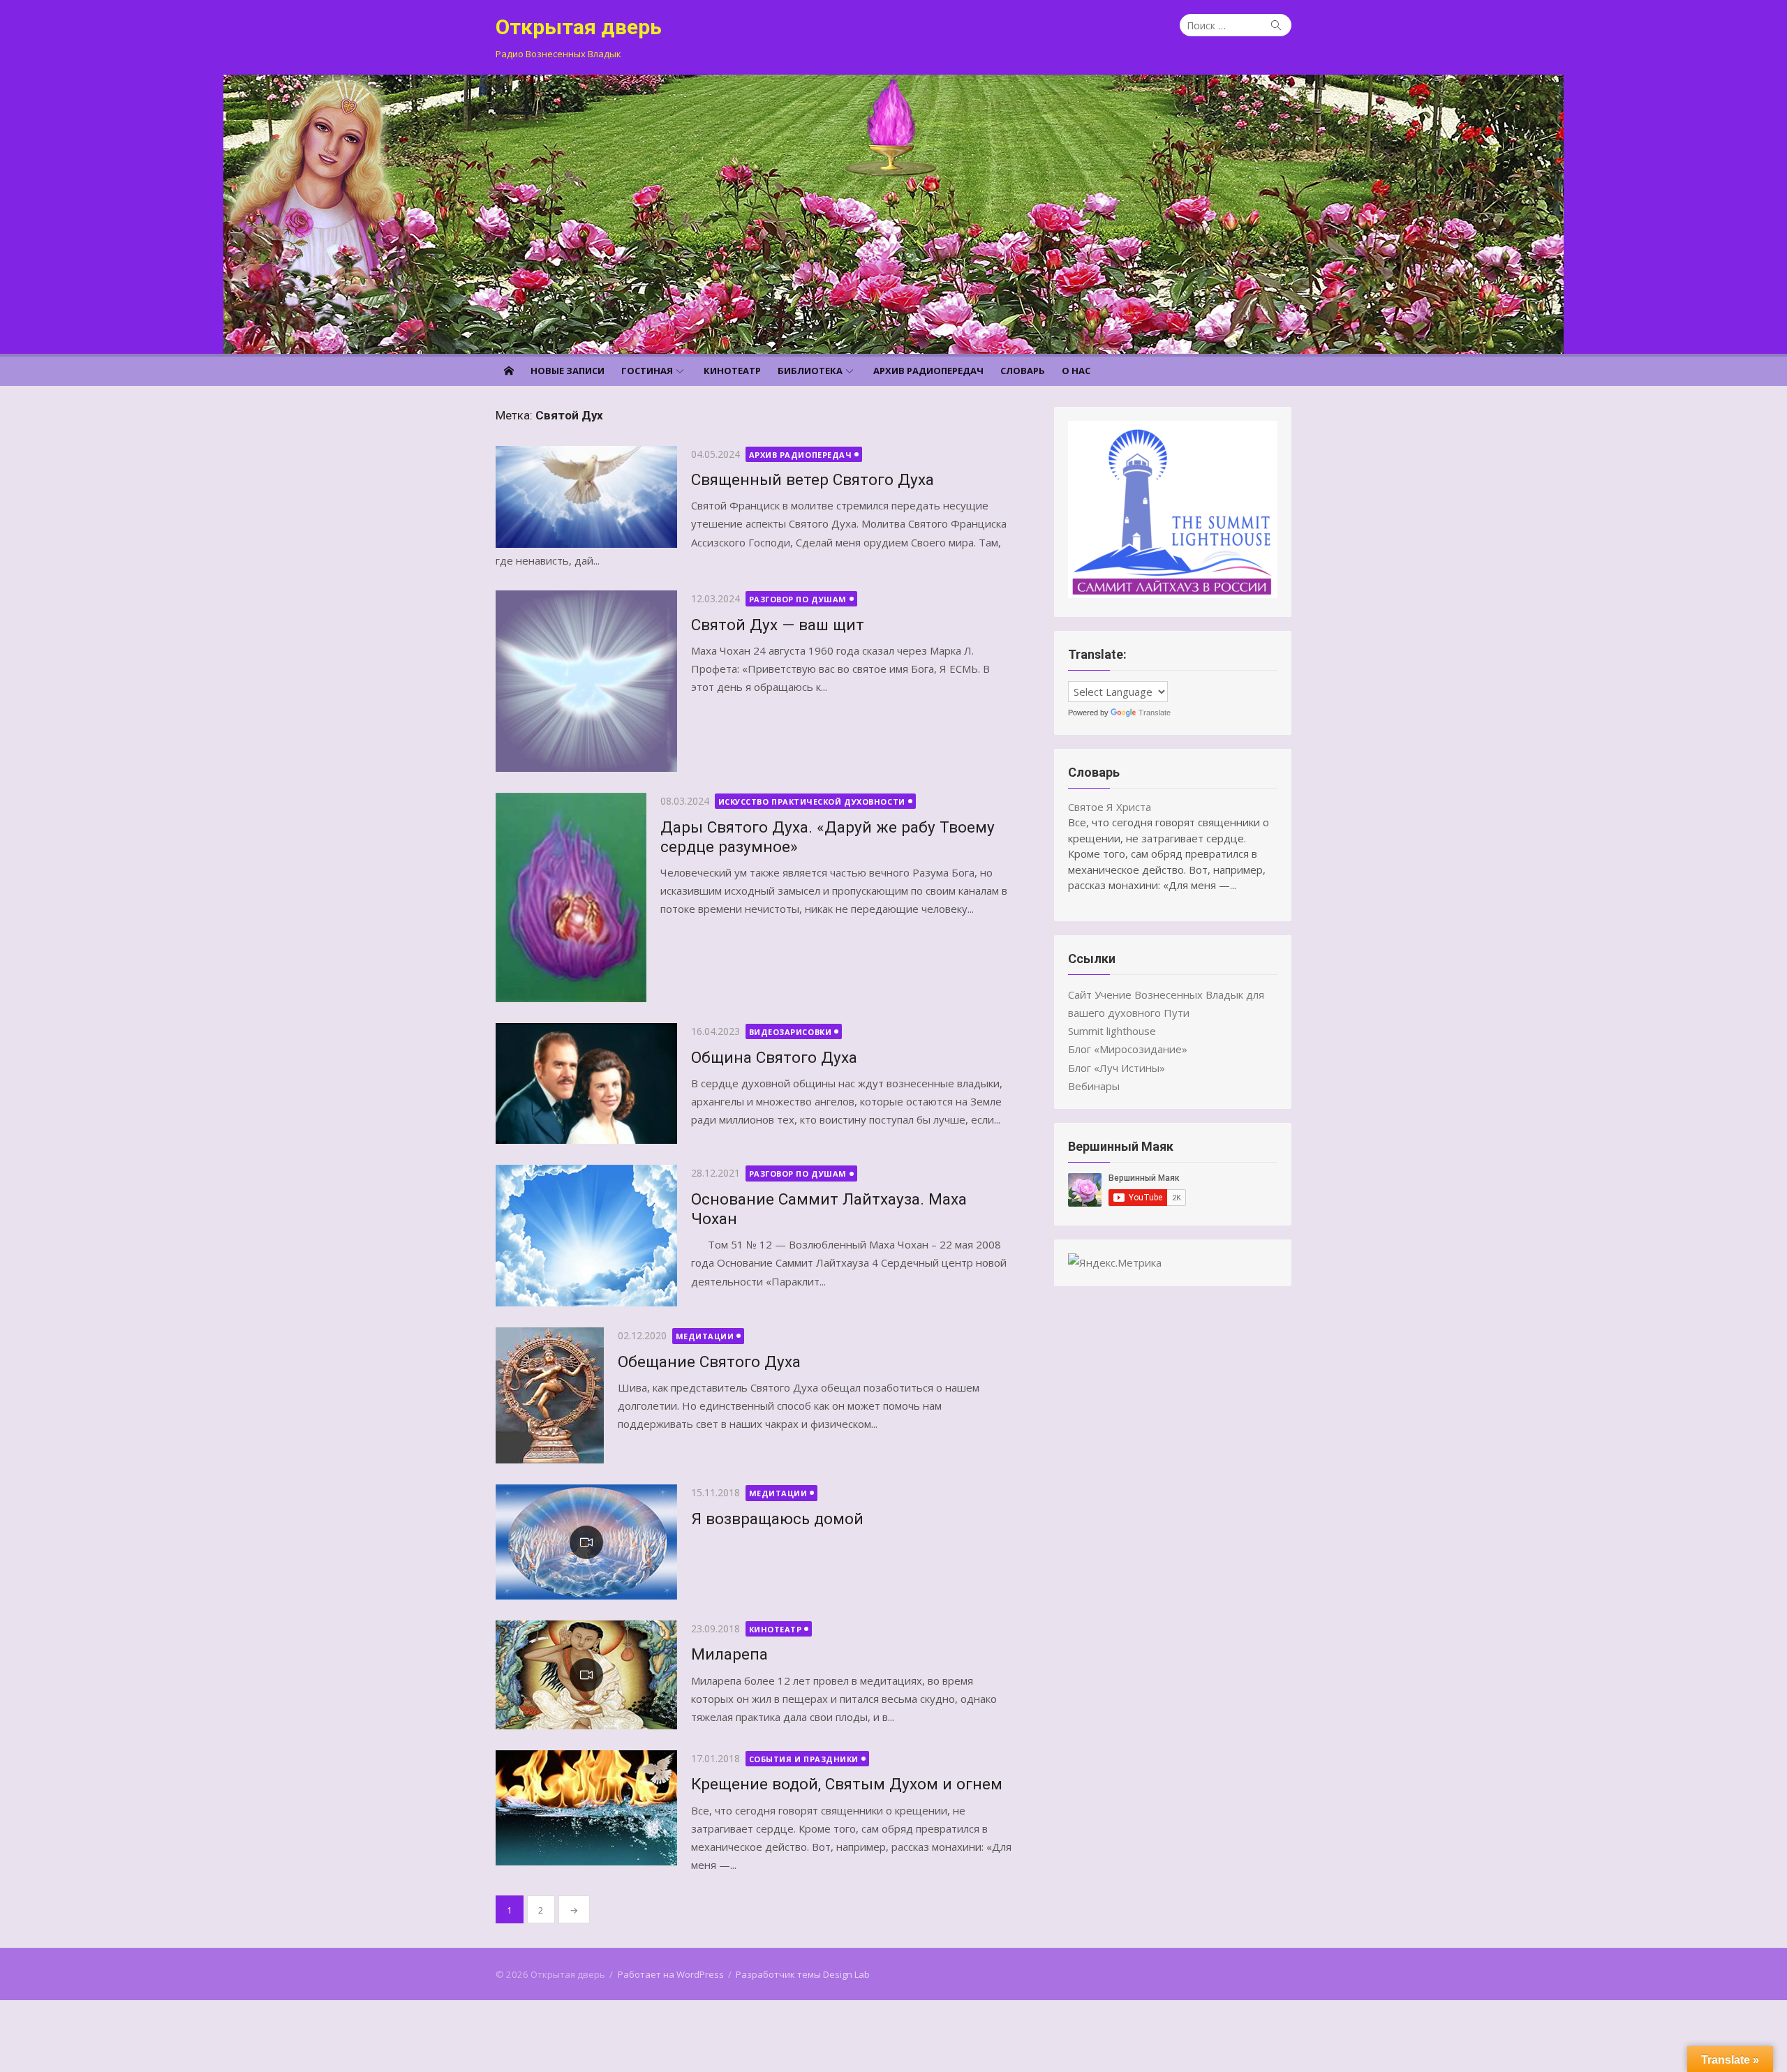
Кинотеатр (732, 371)
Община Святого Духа (774, 1057)
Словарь (1023, 371)
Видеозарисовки (791, 1032)
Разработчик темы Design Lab (803, 1974)
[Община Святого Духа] (586, 1083)
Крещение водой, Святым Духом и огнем (847, 1784)
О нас (1076, 371)
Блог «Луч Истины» (1117, 1068)
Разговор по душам (798, 599)
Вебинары (1094, 1086)
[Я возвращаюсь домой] (586, 1542)
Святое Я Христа (1110, 807)
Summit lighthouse (1112, 1031)
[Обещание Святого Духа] (550, 1395)
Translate (1155, 713)
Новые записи (568, 371)
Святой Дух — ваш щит (778, 625)
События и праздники (804, 1759)
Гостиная (647, 371)
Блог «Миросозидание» (1128, 1049)
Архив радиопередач (928, 371)
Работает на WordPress (671, 1974)
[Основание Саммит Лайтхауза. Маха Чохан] (586, 1236)
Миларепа (729, 1654)
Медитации (705, 1336)
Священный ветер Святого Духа (813, 479)
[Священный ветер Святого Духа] (586, 497)
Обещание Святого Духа (709, 1362)
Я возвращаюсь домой (777, 1519)
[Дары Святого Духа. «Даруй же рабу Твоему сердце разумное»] (571, 897)
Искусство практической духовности (812, 802)
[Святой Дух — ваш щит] (586, 681)
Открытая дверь (579, 27)
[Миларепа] (586, 1675)
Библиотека (810, 371)
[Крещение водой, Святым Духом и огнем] (586, 1808)
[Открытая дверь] (893, 214)
